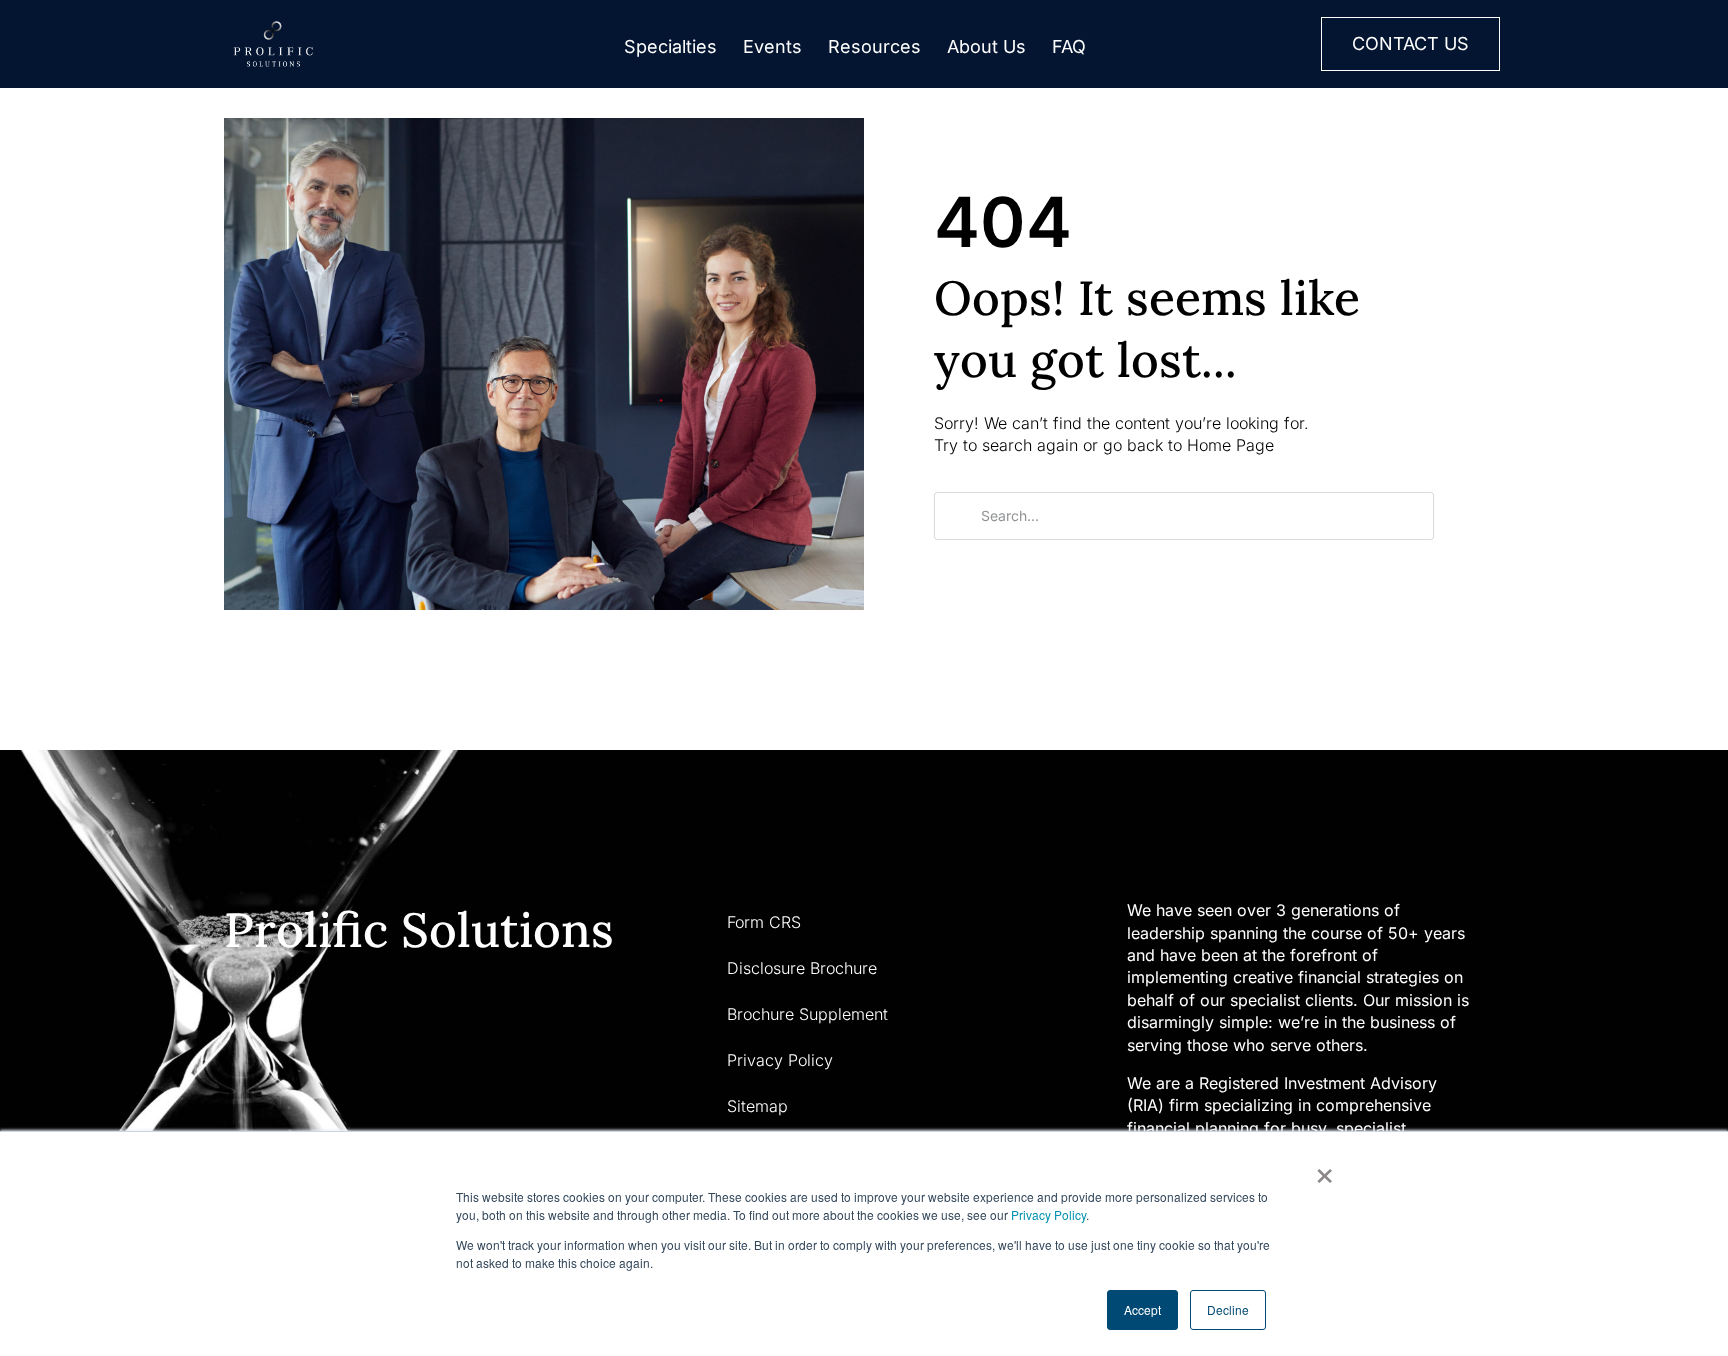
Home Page (1230, 445)
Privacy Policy (1048, 1214)
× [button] (1324, 1169)
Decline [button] (1228, 1309)
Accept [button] (1142, 1309)
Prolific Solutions (419, 929)
